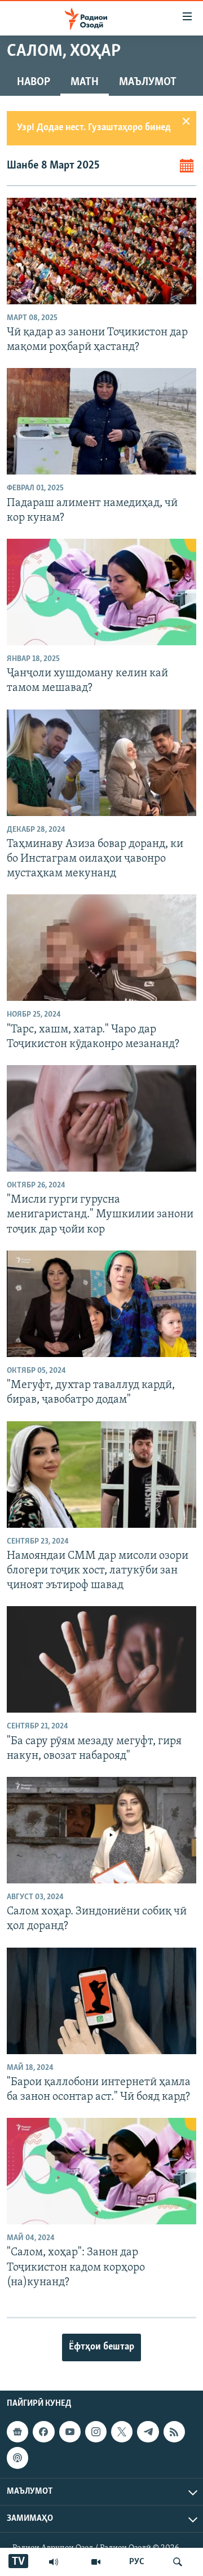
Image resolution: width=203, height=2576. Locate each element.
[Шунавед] (54, 2562)
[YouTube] (96, 2562)
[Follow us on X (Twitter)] (122, 2432)
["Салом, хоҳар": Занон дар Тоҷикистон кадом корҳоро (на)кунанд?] (101, 2171)
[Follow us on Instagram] (96, 2432)
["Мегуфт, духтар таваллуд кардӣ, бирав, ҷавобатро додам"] (101, 1304)
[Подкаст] (17, 2458)
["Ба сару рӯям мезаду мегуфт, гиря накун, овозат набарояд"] (101, 1659)
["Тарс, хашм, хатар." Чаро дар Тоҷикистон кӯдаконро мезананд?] (101, 948)
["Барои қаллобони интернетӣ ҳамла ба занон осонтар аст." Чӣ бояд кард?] (101, 2001)
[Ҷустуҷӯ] (178, 2562)
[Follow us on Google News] (17, 2432)
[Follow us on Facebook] (43, 2432)
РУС (137, 2562)
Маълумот (148, 82)
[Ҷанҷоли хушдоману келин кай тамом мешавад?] (101, 592)
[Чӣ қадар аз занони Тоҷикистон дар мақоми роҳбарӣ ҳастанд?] (101, 251)
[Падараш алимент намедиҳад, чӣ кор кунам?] (101, 421)
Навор (34, 82)
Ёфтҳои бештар (101, 2347)
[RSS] (174, 2432)
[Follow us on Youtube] (70, 2432)
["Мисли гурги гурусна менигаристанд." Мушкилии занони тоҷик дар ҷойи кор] (101, 1118)
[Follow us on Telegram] (148, 2432)
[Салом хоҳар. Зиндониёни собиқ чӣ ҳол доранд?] (101, 1830)
